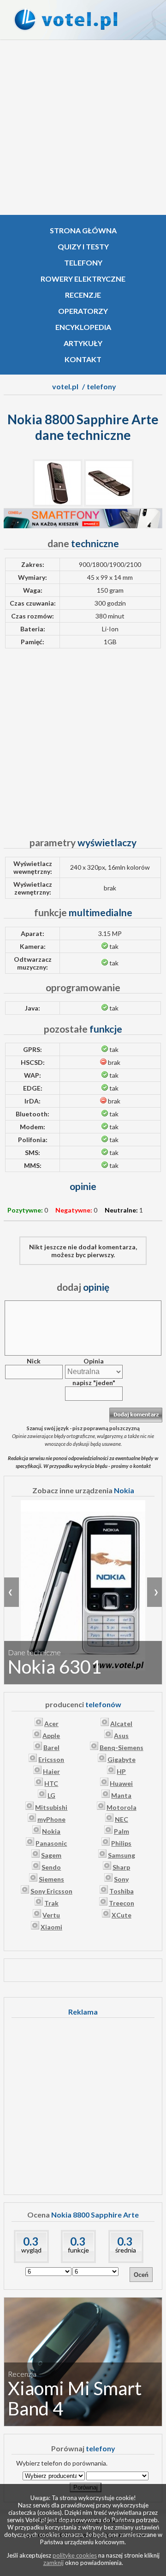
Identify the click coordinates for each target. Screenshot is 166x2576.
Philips (121, 1843)
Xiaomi (51, 1927)
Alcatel (121, 1724)
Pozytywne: (25, 1210)
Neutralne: (121, 1210)
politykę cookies (75, 2555)
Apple (51, 1736)
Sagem (51, 1855)
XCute (122, 1915)
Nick (34, 1361)
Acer (51, 1724)
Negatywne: (74, 1210)
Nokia (51, 1831)
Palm (122, 1831)
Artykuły (83, 343)
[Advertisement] (83, 127)
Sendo (51, 1867)
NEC (122, 1819)
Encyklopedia (83, 327)
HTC (51, 1783)
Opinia (94, 1361)
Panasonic (51, 1843)
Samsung (122, 1855)
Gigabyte (122, 1759)
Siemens (51, 1879)
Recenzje (83, 295)
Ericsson (51, 1759)
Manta (121, 1795)
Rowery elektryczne (83, 279)
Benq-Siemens (122, 1747)
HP (121, 1771)
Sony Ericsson (51, 1891)
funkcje (78, 2250)
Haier (51, 1771)
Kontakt (83, 359)
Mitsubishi (51, 1807)
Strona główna (83, 230)
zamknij (53, 2563)
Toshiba (122, 1891)
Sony (121, 1879)
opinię (83, 1287)
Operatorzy (83, 311)
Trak (51, 1903)
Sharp (121, 1867)
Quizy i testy (83, 246)
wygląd (31, 2250)
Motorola (122, 1807)
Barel (51, 1747)
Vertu (51, 1915)
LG (51, 1795)
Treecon (122, 1903)
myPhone (51, 1819)
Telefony (83, 263)
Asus (121, 1736)
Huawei (121, 1783)
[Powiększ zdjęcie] (58, 504)
